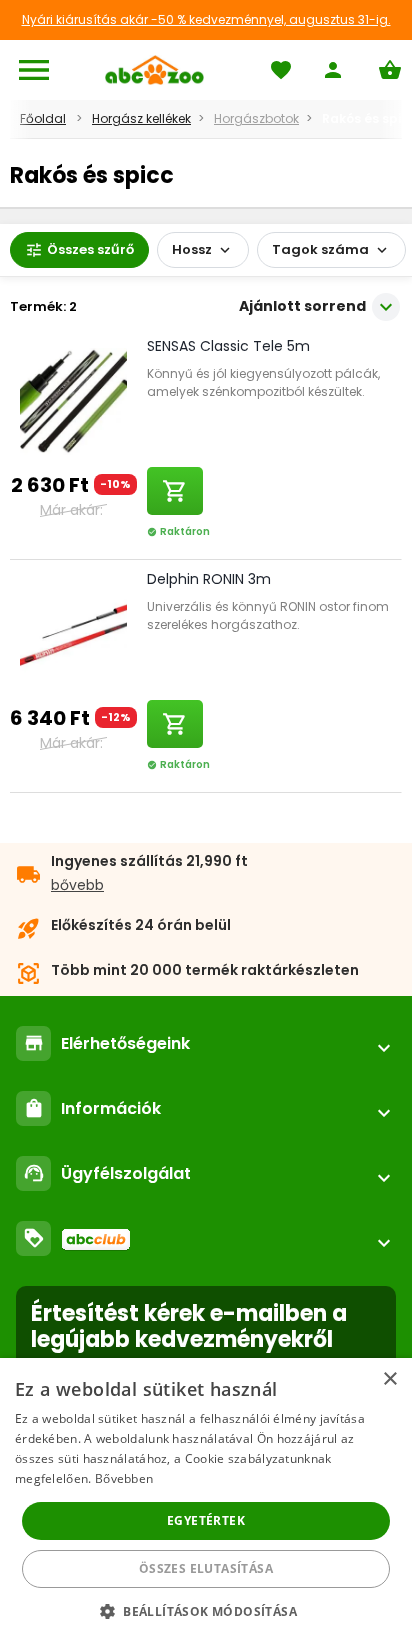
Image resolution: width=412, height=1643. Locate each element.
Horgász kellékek (141, 118)
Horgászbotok (256, 118)
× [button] (389, 1379)
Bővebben (124, 1478)
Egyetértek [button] (206, 1520)
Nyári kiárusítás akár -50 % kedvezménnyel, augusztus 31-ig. (206, 19)
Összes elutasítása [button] (206, 1568)
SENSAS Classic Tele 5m (228, 346)
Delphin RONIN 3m (209, 579)
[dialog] (206, 1500)
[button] (206, 1610)
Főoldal (43, 118)
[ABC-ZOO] (154, 70)
